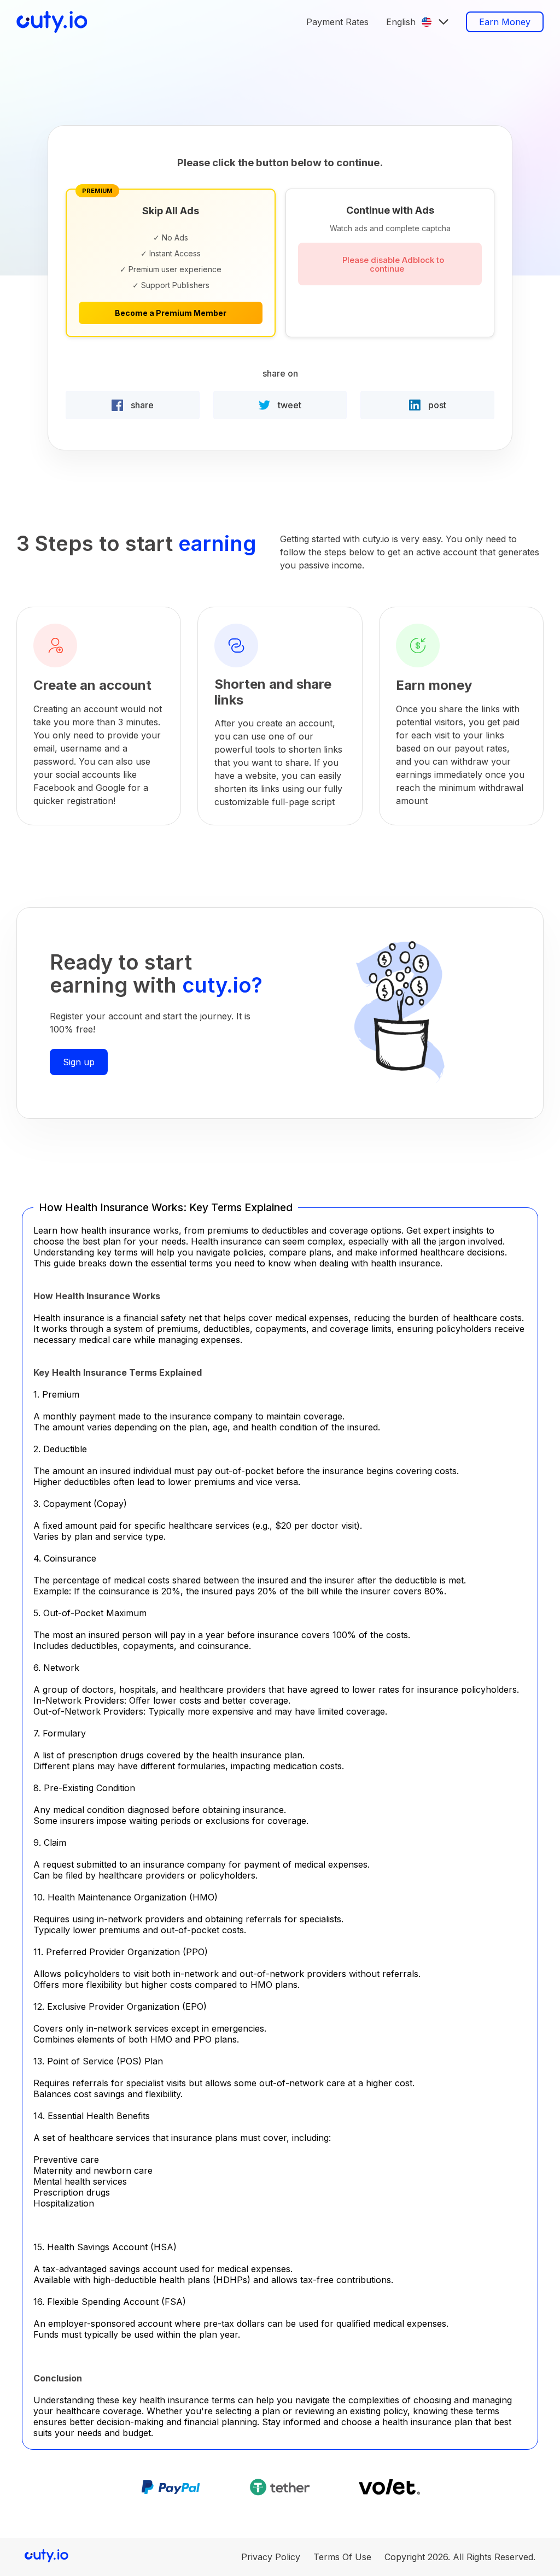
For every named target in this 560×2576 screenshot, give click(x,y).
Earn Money (505, 22)
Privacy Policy (271, 2557)
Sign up (79, 1062)
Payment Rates (337, 22)
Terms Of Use (342, 2557)
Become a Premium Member (171, 313)
